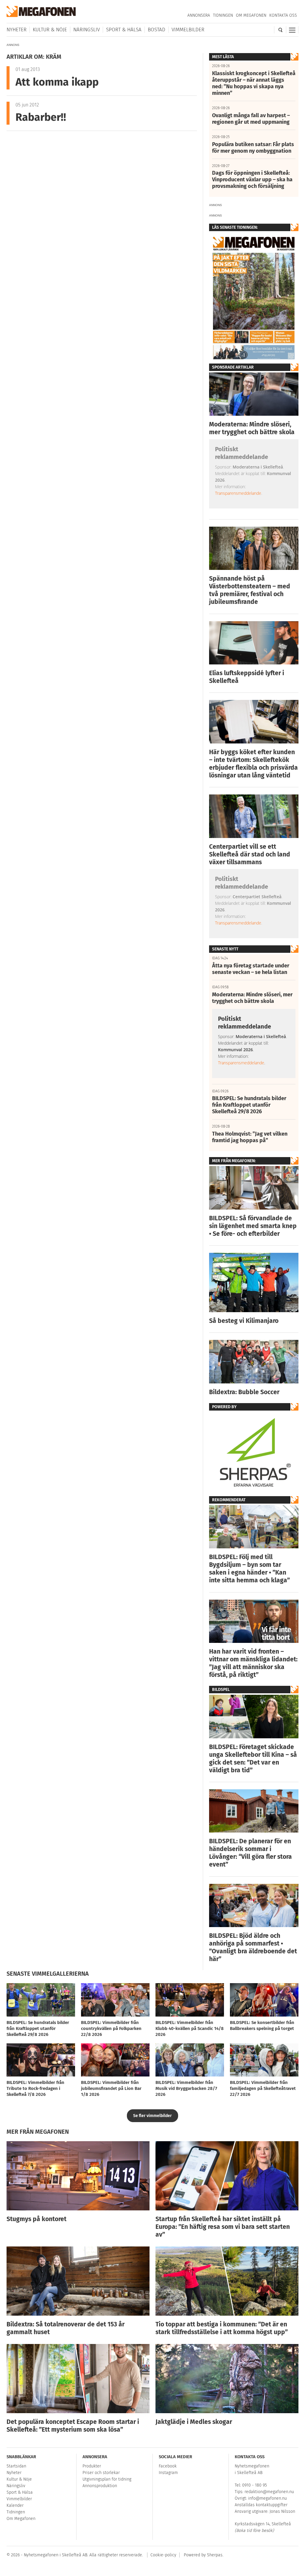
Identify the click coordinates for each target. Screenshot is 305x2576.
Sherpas (215, 2555)
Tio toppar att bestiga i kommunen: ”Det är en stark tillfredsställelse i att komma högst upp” (222, 2328)
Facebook (168, 2466)
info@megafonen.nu (267, 2498)
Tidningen (223, 15)
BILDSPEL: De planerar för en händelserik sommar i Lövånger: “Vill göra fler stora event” (250, 1853)
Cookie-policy (163, 2555)
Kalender (15, 2505)
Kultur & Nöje (50, 30)
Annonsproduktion (100, 2486)
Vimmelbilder (188, 30)
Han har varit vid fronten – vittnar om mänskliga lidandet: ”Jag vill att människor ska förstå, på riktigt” (253, 1663)
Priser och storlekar (101, 2473)
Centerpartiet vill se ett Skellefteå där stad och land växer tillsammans (250, 854)
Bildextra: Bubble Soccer (244, 1392)
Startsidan (16, 2466)
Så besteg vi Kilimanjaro (244, 1321)
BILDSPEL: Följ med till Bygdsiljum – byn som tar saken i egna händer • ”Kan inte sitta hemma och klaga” (249, 1569)
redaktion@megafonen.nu (269, 2492)
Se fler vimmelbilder (152, 2116)
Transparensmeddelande (238, 493)
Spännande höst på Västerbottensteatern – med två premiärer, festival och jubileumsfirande (250, 590)
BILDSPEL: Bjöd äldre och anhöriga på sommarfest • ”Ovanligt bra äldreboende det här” (253, 1947)
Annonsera (199, 15)
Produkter (92, 2466)
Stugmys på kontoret (36, 2219)
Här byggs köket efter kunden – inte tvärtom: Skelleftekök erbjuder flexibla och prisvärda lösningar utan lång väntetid (253, 764)
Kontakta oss (283, 15)
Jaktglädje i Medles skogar (194, 2422)
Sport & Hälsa (124, 30)
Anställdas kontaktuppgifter (261, 2505)
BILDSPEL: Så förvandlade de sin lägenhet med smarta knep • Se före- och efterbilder (253, 1226)
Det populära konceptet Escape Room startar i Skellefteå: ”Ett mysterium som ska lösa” (73, 2426)
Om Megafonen (251, 15)
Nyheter (17, 30)
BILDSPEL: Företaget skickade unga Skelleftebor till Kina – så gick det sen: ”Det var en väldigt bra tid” (253, 1759)
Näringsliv (87, 30)
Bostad (157, 30)
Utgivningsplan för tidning (107, 2479)
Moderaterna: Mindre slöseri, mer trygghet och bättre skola (252, 428)
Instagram (168, 2473)
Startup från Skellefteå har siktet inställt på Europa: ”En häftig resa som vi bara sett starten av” (223, 2227)
